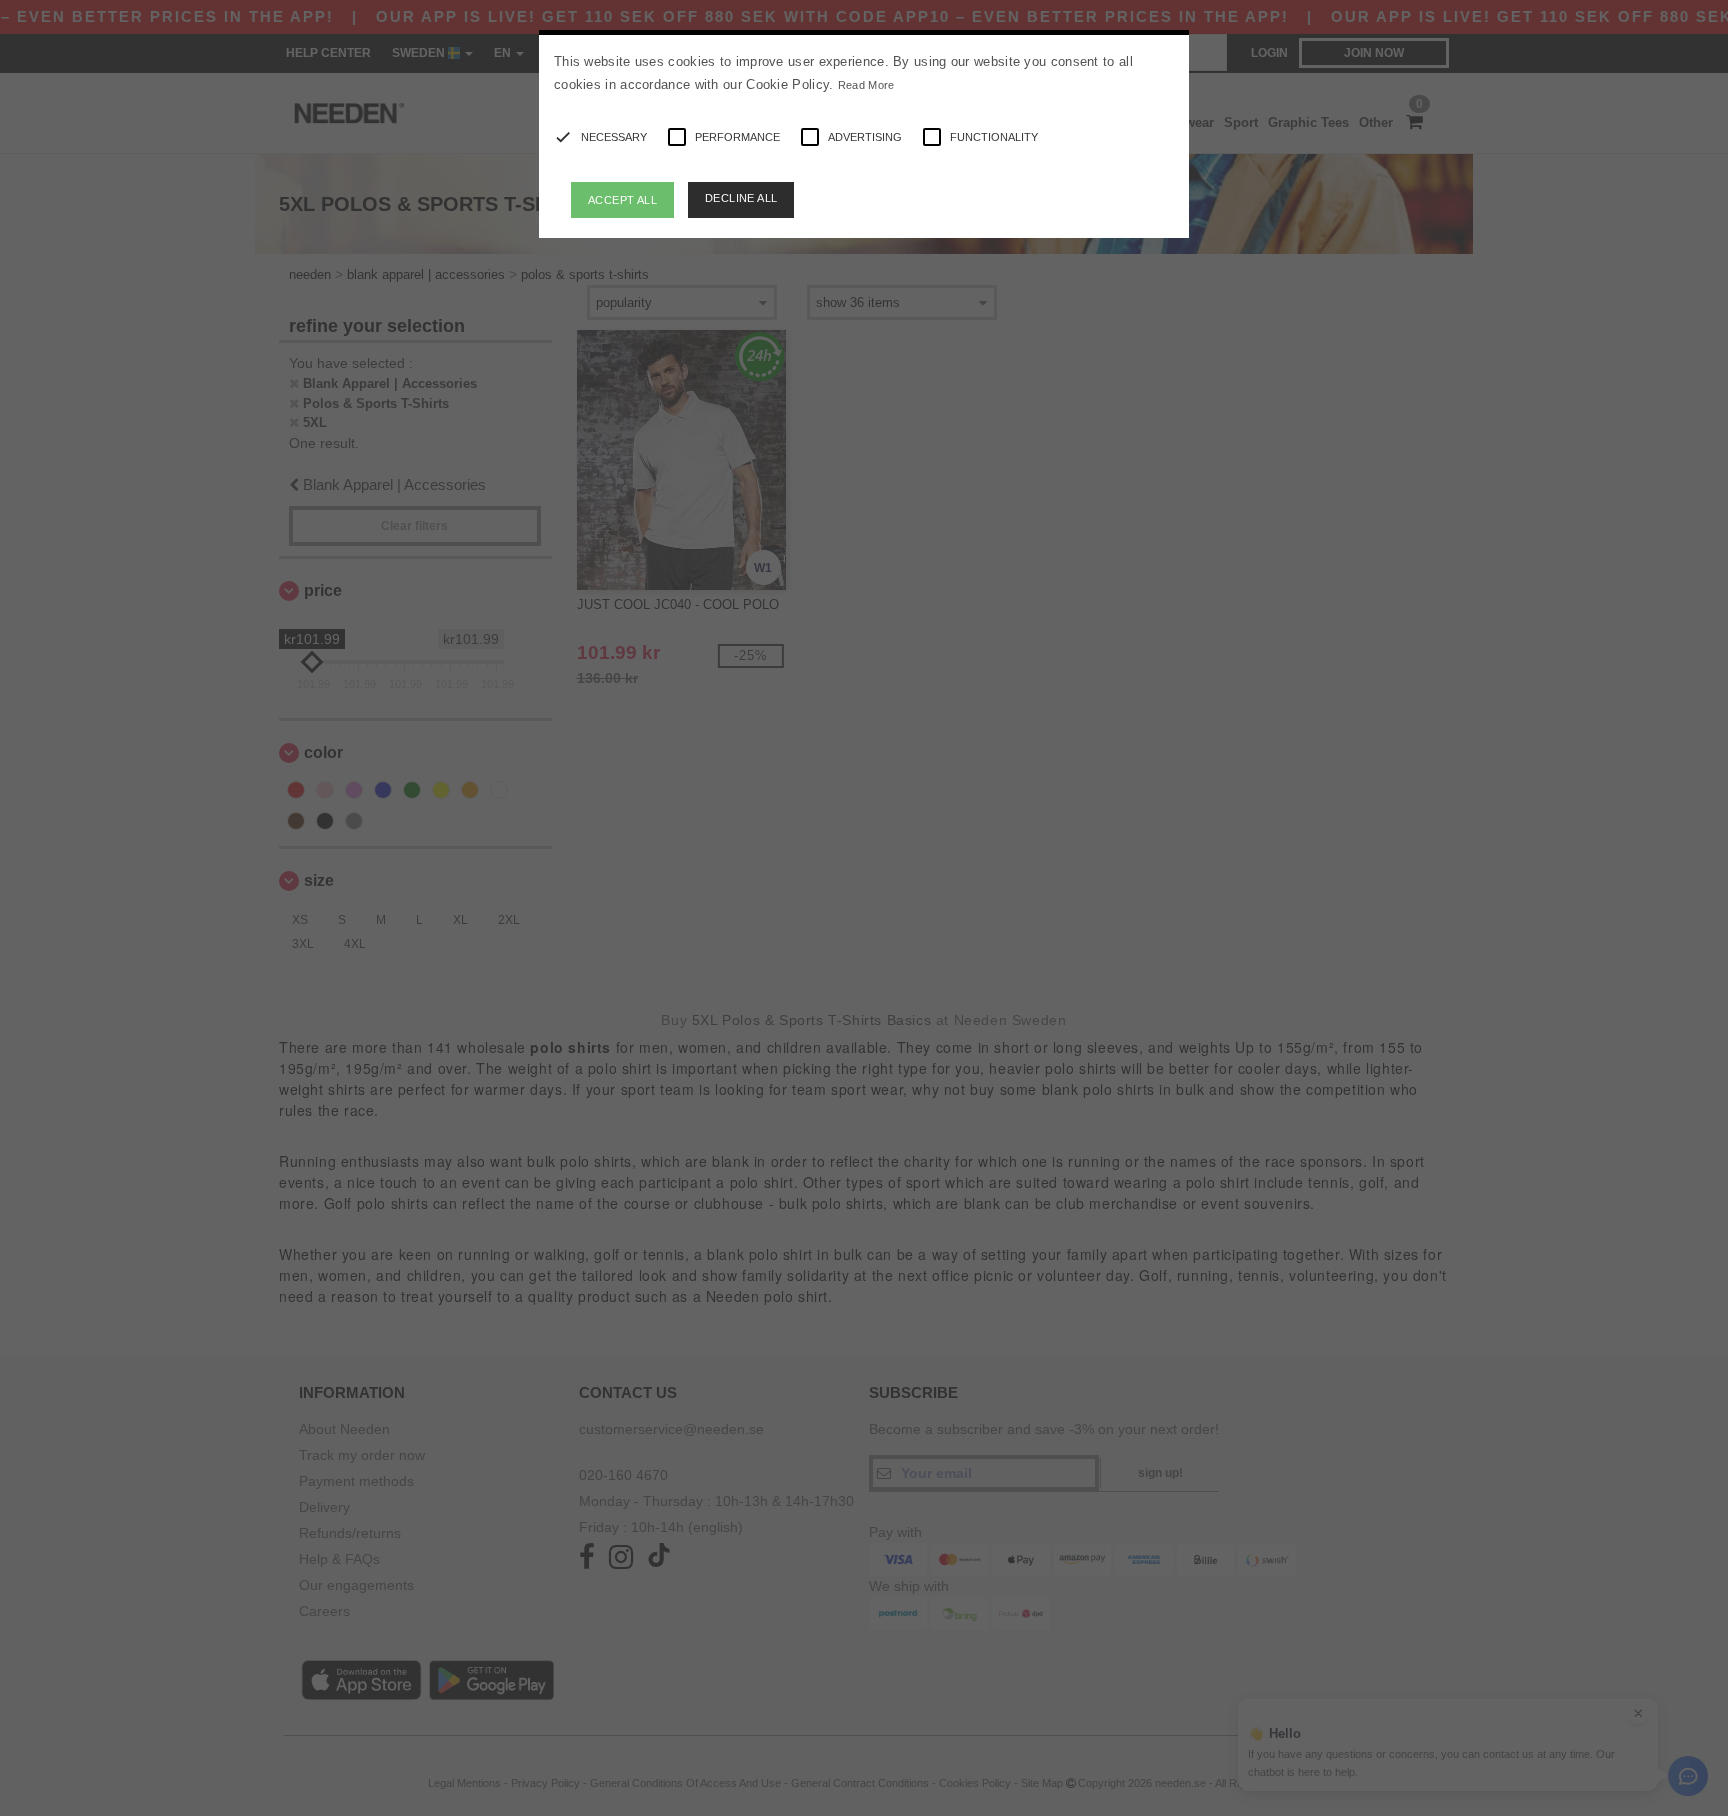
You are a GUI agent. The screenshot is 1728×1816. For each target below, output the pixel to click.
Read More (866, 85)
